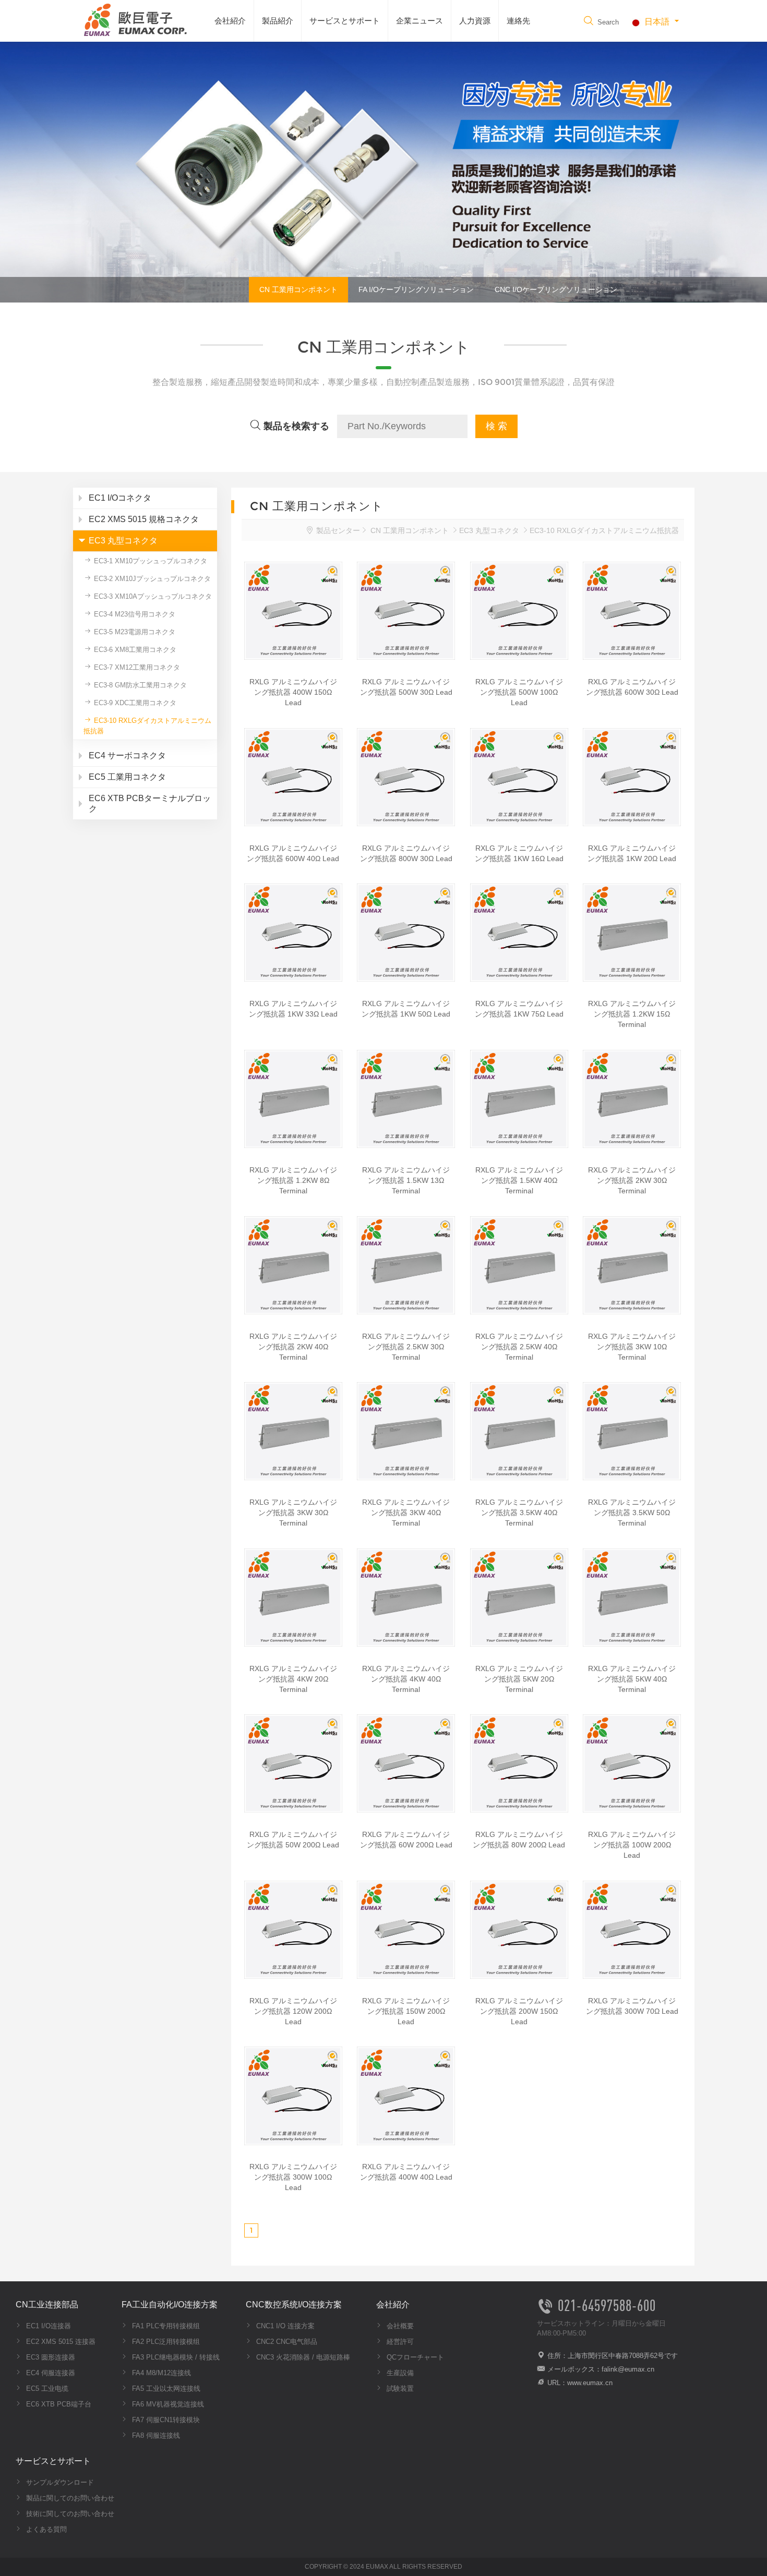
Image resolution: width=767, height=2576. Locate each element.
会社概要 (399, 2326)
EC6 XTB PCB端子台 (58, 2404)
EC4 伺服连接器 (50, 2373)
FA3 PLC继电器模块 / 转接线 (175, 2357)
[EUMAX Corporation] (133, 19)
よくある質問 (45, 2529)
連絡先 (518, 21)
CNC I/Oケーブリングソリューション (556, 289)
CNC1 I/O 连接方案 (284, 2326)
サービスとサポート (345, 21)
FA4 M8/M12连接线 (160, 2373)
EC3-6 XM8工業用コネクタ (134, 650)
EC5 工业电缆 (46, 2388)
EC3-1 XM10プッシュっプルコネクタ (149, 561)
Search (607, 22)
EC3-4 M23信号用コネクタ (134, 614)
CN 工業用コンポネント (298, 289)
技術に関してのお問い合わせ (69, 2514)
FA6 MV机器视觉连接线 (167, 2404)
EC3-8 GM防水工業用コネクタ (139, 685)
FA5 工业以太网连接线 (165, 2388)
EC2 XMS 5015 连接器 (60, 2342)
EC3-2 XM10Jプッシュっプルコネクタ (151, 579)
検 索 (496, 426)
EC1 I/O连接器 (47, 2326)
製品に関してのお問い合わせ (69, 2498)
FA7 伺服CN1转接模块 (165, 2420)
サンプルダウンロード (59, 2482)
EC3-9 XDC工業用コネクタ (134, 703)
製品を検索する (295, 426)
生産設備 (399, 2373)
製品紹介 (278, 21)
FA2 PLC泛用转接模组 (165, 2342)
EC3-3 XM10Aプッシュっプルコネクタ (152, 596)
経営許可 (399, 2342)
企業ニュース (420, 21)
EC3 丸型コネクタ (489, 530)
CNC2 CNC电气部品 (286, 2342)
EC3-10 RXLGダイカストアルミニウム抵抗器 (147, 726)
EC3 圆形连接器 (50, 2357)
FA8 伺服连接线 (155, 2435)
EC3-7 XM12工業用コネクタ (136, 667)
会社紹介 (230, 21)
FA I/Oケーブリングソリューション (416, 289)
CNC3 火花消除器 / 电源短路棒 (302, 2357)
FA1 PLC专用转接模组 (165, 2326)
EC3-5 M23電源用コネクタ (134, 632)
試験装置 (399, 2388)
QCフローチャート (414, 2357)
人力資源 (475, 21)
